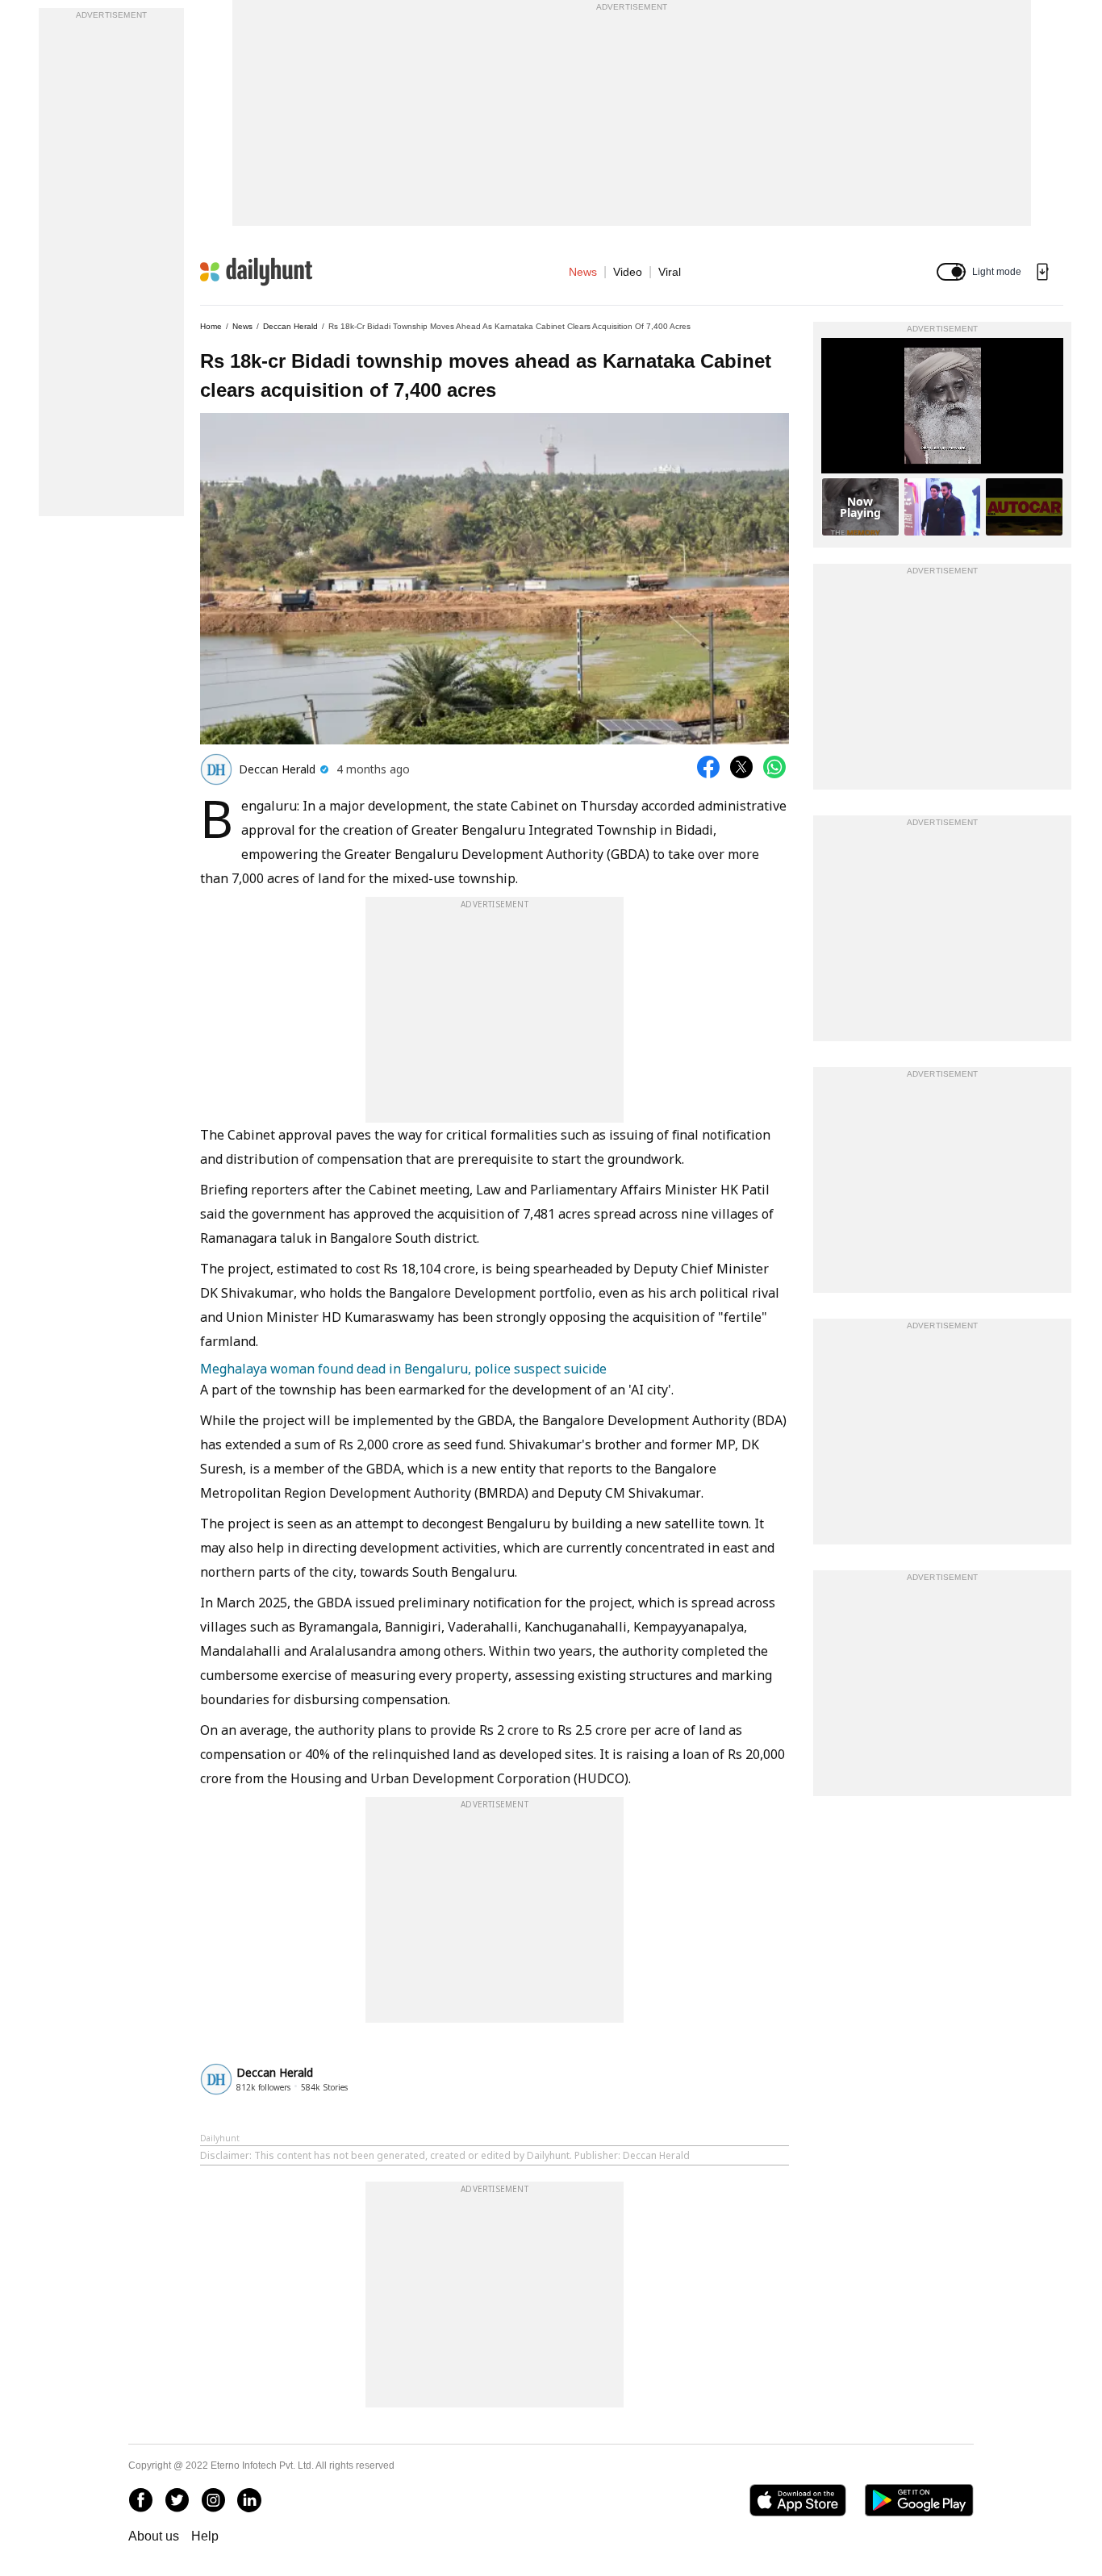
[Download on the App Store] (797, 2500)
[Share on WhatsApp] (774, 767)
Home (211, 326)
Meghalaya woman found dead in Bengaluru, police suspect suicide (403, 1369)
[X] (177, 2500)
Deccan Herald (290, 326)
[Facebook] (140, 2500)
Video (628, 272)
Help (205, 2536)
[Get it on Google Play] (919, 2500)
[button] (951, 272)
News (583, 272)
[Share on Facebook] (708, 767)
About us (154, 2536)
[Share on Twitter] (741, 767)
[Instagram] (213, 2500)
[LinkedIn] (249, 2500)
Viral (670, 272)
